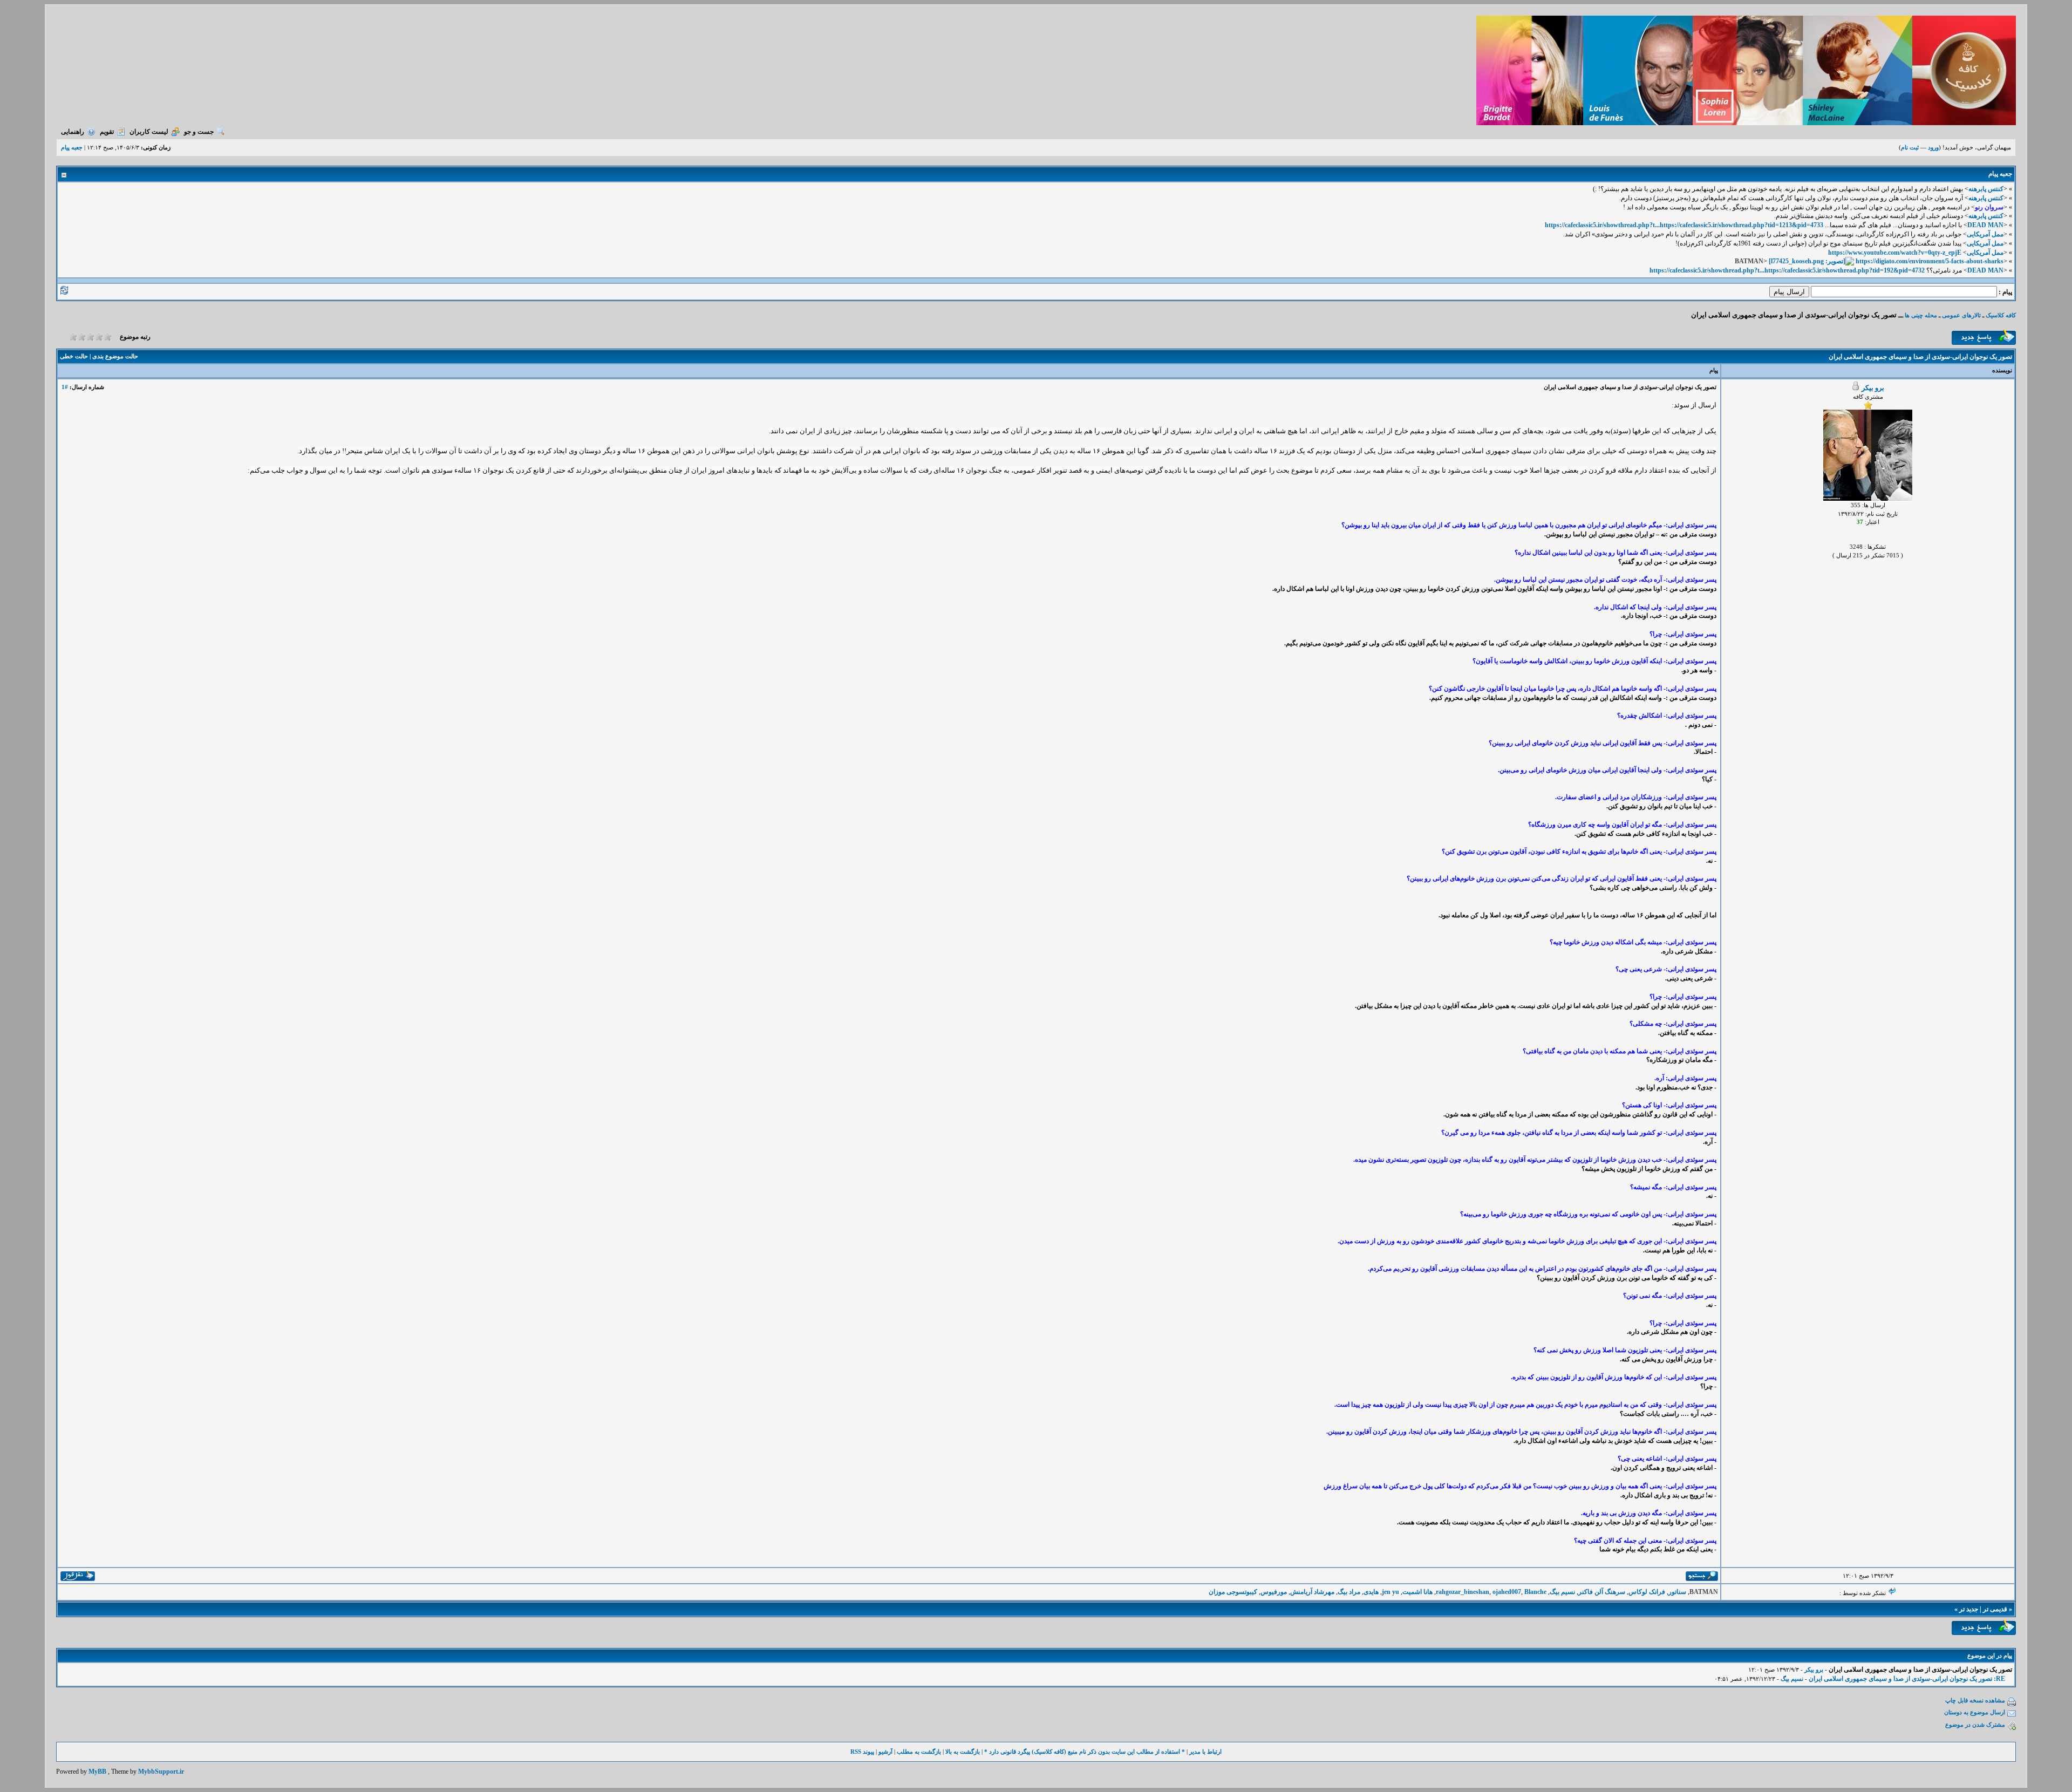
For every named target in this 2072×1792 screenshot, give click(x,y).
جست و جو (199, 132)
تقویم (107, 132)
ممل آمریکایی (1985, 234)
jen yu (1391, 1592)
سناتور (1677, 1592)
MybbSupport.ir (161, 1771)
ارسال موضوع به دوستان (1975, 1712)
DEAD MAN (1985, 225)
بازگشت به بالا (963, 1752)
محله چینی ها (1920, 315)
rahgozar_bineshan (1463, 1592)
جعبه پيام (72, 147)
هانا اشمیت (1417, 1592)
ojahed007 (1507, 1592)
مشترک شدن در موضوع (1975, 1725)
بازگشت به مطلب (919, 1752)
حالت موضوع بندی (115, 356)
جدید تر (1969, 1609)
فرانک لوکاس (1647, 1592)
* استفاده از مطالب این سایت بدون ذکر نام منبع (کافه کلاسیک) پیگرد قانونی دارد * (1085, 1752)
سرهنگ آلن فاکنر (1602, 1592)
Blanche (1535, 1592)
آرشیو (885, 1752)
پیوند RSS (862, 1752)
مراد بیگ (1349, 1592)
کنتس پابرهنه (1986, 189)
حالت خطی (74, 356)
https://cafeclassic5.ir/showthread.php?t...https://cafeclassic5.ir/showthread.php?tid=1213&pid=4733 (1684, 225)
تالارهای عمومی (1961, 315)
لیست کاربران (149, 132)
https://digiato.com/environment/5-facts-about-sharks (1930, 261)
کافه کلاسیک (2001, 315)
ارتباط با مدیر (1205, 1752)
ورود (1933, 147)
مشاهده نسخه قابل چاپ (1975, 1700)
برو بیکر (1873, 388)
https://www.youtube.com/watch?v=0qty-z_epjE (1895, 253)
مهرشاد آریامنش (1312, 1592)
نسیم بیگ (1562, 1592)
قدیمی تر (1995, 1609)
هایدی (1371, 1592)
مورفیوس (1274, 1592)
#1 (65, 387)
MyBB (97, 1771)
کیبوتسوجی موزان (1233, 1592)
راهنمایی (73, 132)
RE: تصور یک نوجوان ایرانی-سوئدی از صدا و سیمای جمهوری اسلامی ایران (1907, 1679)
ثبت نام (1910, 147)
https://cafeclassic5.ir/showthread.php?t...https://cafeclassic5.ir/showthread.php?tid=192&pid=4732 (1787, 270)
